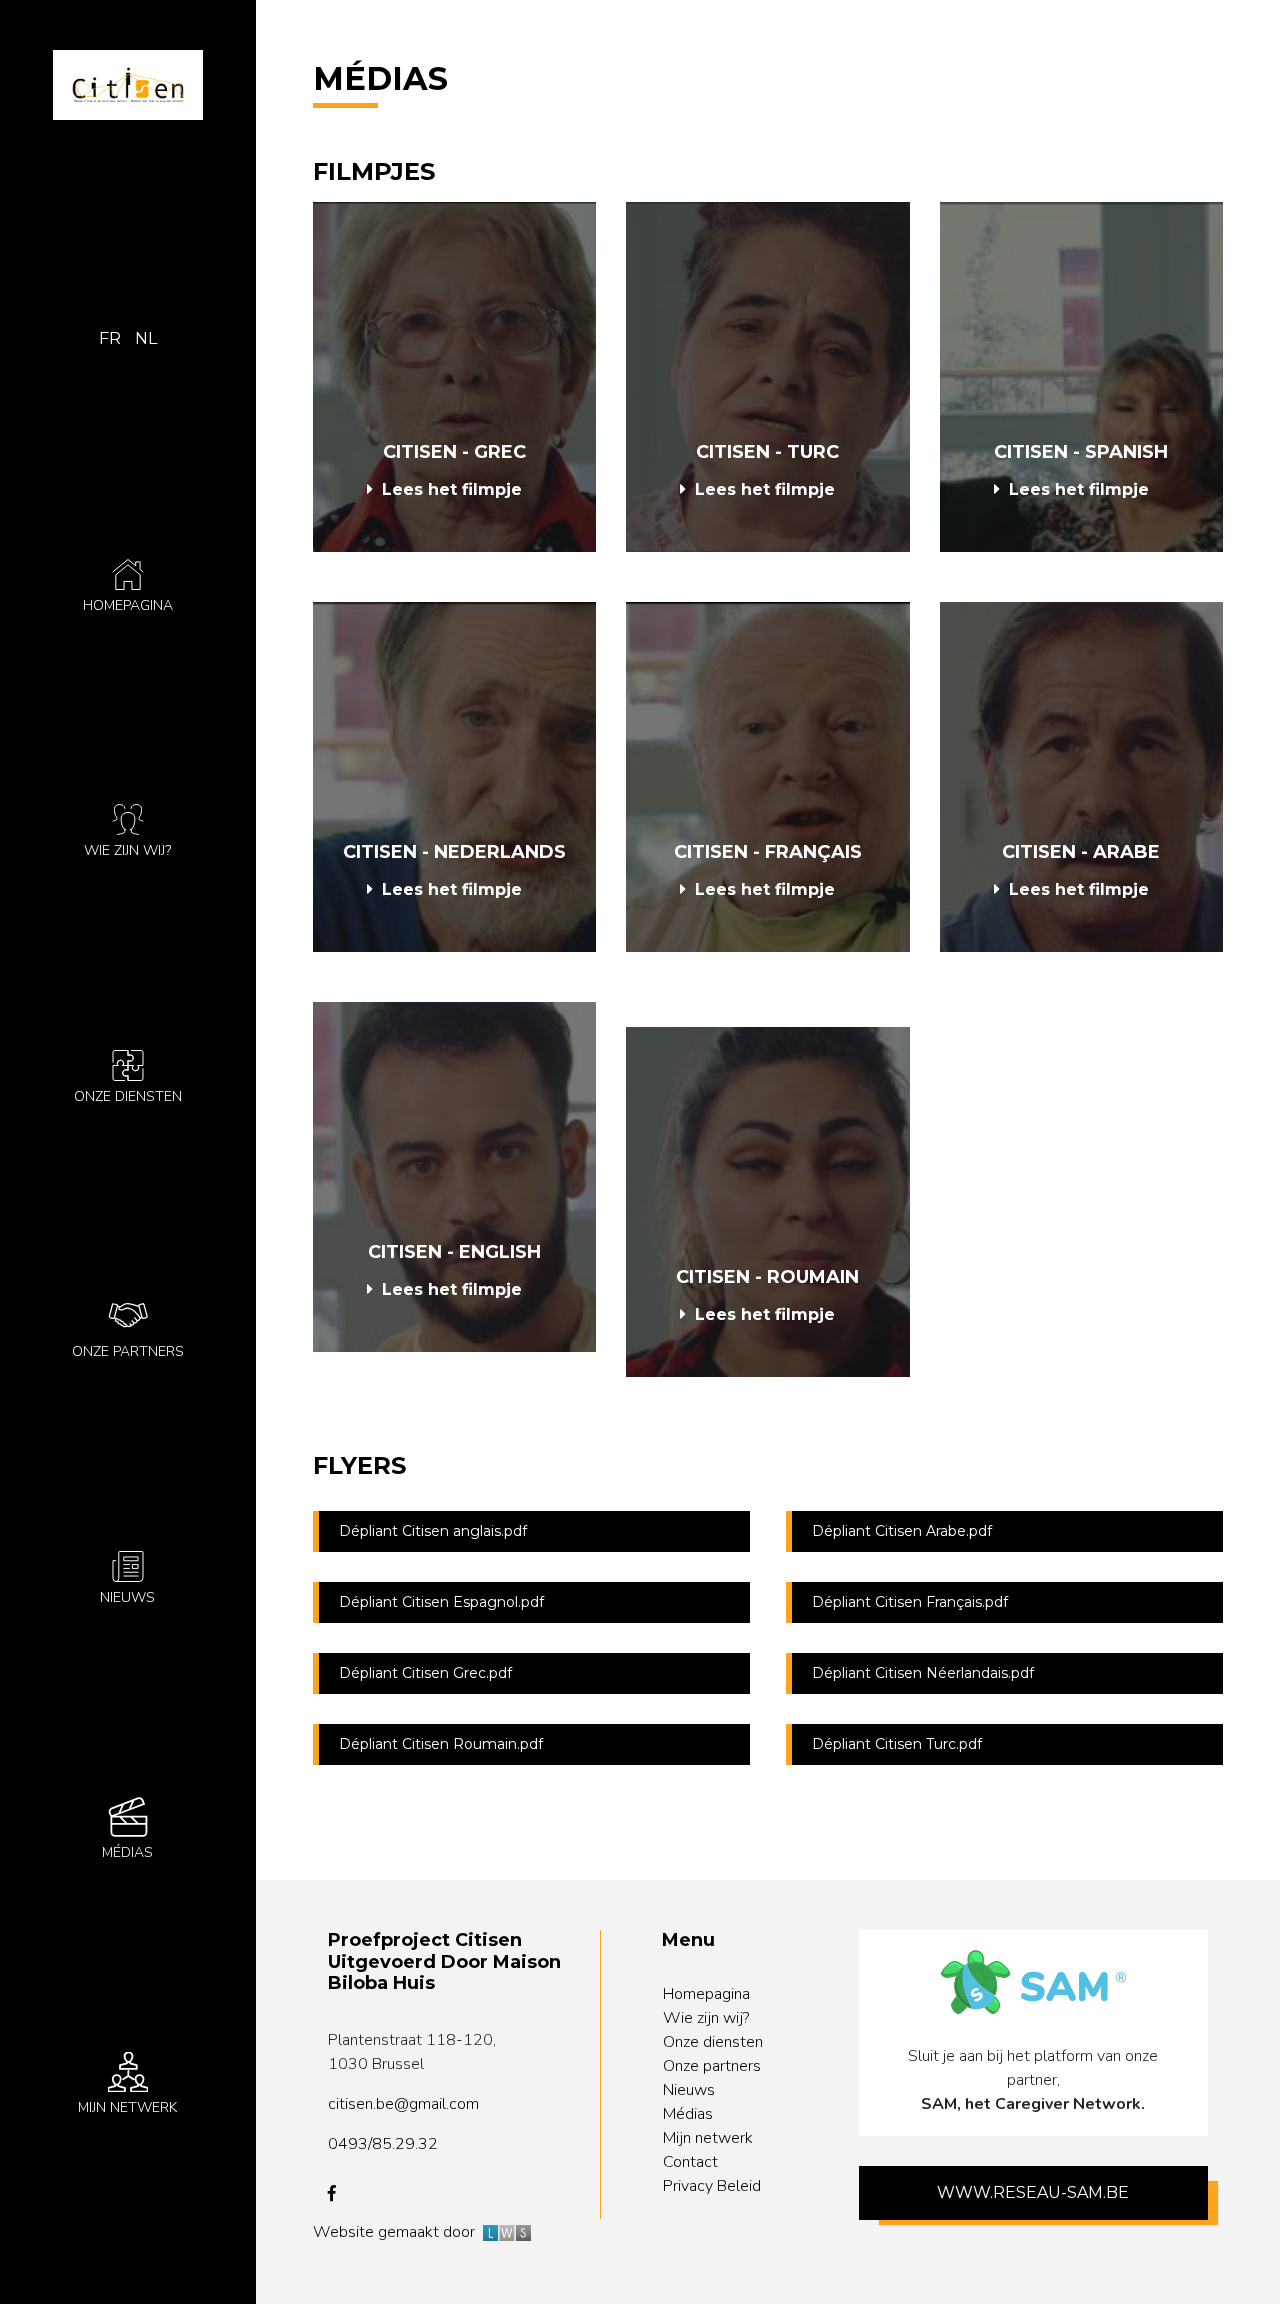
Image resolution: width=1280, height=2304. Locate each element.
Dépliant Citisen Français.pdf (910, 1602)
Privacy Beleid (712, 2186)
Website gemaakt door (398, 2232)
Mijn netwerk (708, 2138)
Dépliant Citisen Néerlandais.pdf (923, 1673)
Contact (690, 2162)
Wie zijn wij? (706, 2018)
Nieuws (689, 2090)
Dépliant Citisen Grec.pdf (425, 1673)
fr (110, 338)
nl (146, 338)
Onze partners (712, 2066)
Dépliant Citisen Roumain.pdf (441, 1744)
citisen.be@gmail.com (403, 2104)
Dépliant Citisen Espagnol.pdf (441, 1602)
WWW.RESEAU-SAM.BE (1033, 2192)
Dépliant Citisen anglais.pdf (433, 1531)
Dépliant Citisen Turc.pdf (897, 1744)
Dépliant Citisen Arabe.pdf (902, 1531)
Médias (688, 2114)
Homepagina (706, 1994)
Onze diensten (713, 2042)
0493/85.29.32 (383, 2144)
